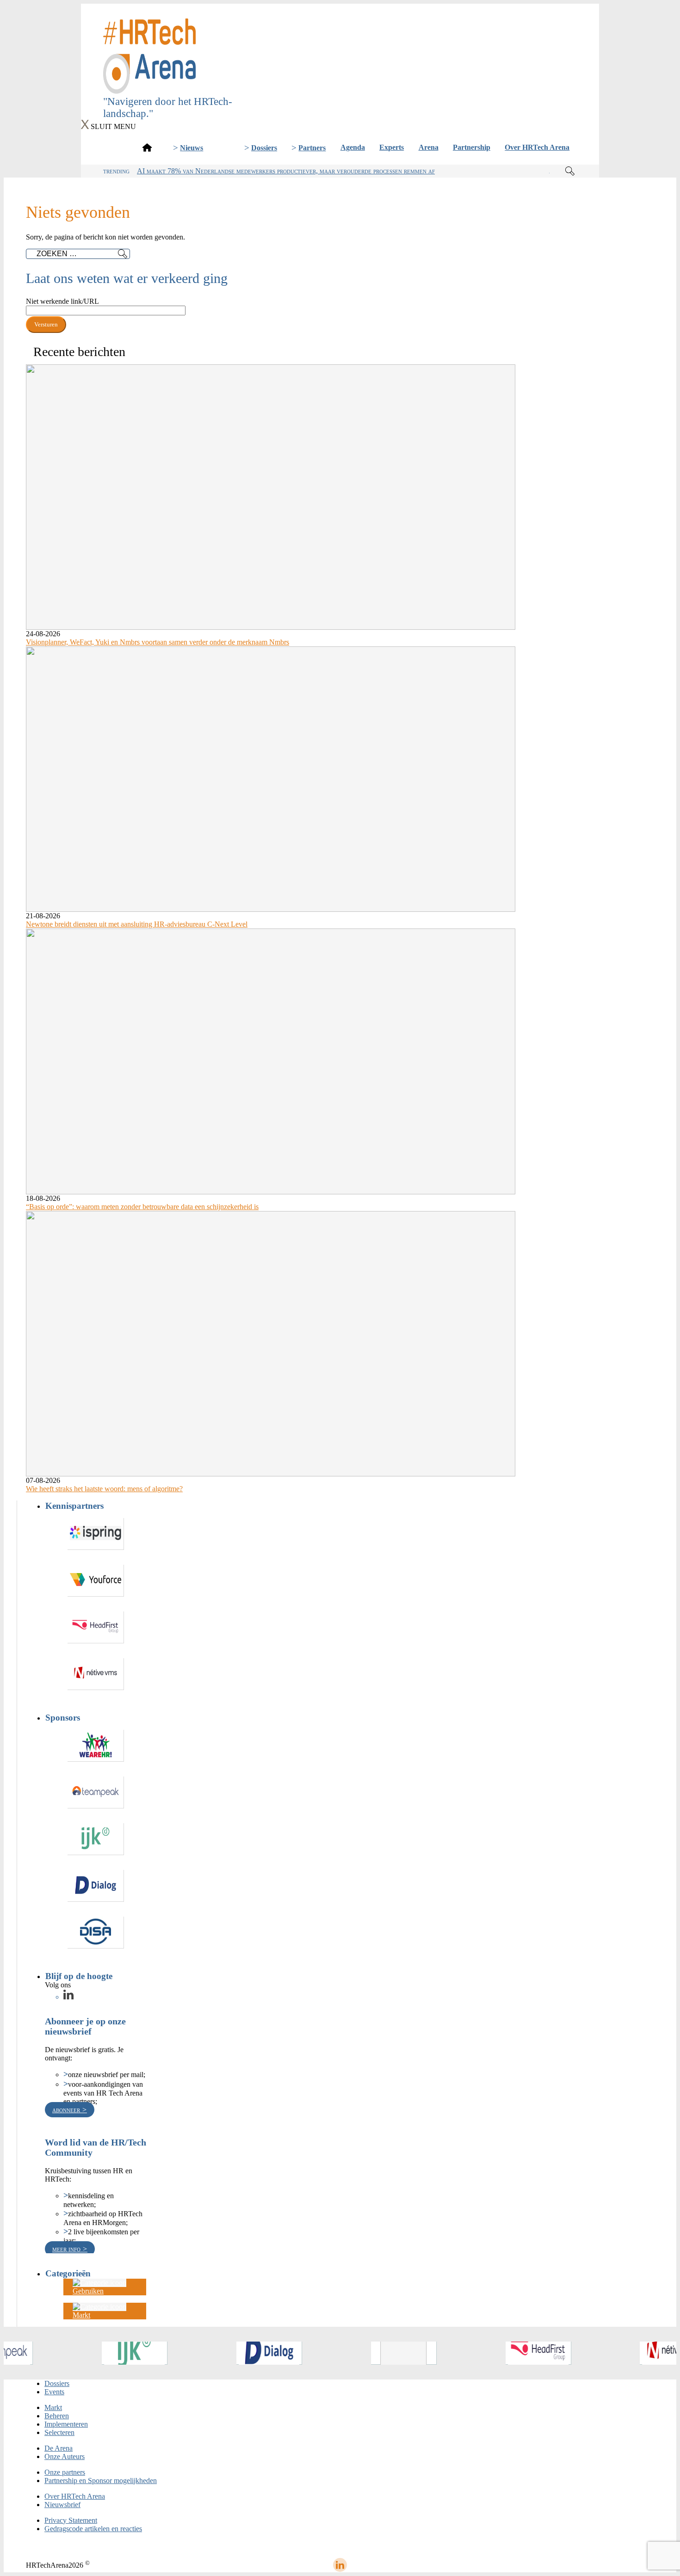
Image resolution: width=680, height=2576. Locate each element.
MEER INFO (67, 2249)
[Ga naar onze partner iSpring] (96, 1534)
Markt (53, 2407)
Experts (392, 147)
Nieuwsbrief (62, 2505)
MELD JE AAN (340, 82)
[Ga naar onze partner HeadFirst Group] (96, 1627)
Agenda (353, 147)
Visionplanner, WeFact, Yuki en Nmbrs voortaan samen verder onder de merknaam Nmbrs (158, 642)
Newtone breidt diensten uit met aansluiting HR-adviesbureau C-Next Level (137, 924)
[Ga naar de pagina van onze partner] (37, 2353)
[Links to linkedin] (68, 1997)
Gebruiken (88, 2291)
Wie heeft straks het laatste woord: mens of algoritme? (104, 1489)
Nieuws (192, 148)
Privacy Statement (71, 2520)
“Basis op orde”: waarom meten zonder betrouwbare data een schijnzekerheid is (142, 1207)
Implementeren (66, 2424)
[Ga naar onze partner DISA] (96, 1933)
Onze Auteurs (65, 2456)
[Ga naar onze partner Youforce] (96, 1581)
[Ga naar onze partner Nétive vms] (96, 1674)
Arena (429, 147)
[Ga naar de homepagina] (147, 147)
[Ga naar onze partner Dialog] (96, 1886)
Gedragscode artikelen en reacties (93, 2529)
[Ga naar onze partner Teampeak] (96, 1792)
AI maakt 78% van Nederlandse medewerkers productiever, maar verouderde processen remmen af (286, 171)
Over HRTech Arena (537, 147)
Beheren (57, 2416)
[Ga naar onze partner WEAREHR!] (96, 1746)
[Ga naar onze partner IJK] (96, 1839)
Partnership (472, 147)
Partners (312, 148)
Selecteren (59, 2432)
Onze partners (65, 2472)
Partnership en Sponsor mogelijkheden (101, 2481)
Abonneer (67, 2110)
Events (54, 2392)
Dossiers (264, 148)
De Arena (59, 2448)
